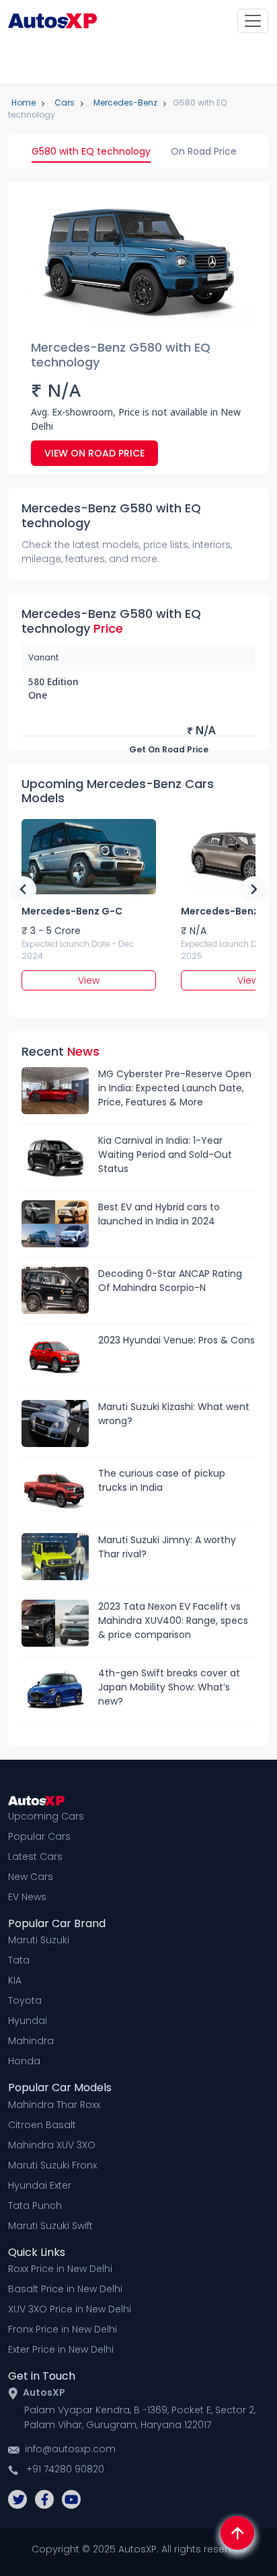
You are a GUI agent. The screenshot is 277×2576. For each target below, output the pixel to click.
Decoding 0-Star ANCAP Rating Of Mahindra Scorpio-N (170, 1281)
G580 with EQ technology (91, 151)
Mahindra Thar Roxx (54, 2105)
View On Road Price (94, 453)
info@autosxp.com (70, 2449)
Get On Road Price (169, 749)
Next (254, 890)
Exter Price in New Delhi (61, 2349)
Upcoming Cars (46, 1816)
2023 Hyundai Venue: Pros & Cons (176, 1340)
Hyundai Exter (40, 2185)
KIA (15, 1980)
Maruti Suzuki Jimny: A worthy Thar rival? (167, 1547)
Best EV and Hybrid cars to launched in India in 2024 (159, 1214)
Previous (23, 890)
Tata (19, 1960)
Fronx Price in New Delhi (63, 2329)
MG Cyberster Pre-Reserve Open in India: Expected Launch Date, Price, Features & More (175, 1088)
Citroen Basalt (42, 2125)
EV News (27, 1897)
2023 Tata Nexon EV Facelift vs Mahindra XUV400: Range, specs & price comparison (173, 1621)
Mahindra (31, 2041)
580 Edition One (53, 690)
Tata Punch (35, 2206)
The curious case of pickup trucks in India (162, 1480)
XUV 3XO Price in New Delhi (70, 2309)
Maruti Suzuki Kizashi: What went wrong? (174, 1414)
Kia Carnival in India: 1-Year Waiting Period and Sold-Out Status (165, 1155)
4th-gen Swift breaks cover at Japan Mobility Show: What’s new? (169, 1687)
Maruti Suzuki (39, 1940)
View (89, 980)
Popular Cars (39, 1836)
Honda (24, 2061)
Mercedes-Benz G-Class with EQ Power (72, 911)
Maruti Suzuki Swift (50, 2226)
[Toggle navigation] (253, 21)
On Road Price (204, 151)
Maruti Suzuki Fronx (52, 2165)
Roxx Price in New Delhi (60, 2269)
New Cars (31, 1877)
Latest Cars (35, 1857)
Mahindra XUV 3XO (52, 2145)
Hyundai (28, 2021)
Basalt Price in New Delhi (65, 2289)
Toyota (25, 2000)
